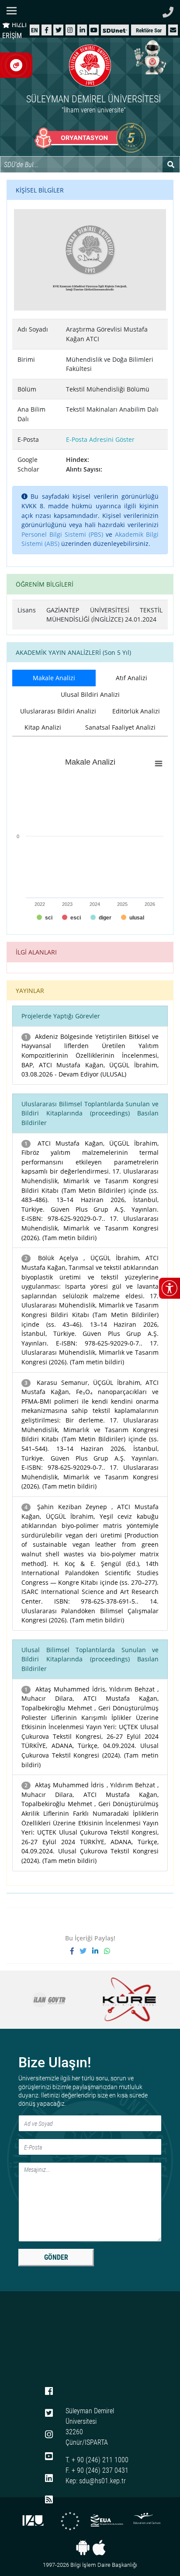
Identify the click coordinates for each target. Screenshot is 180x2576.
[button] (173, 30)
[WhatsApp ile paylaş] (107, 1951)
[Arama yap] (171, 164)
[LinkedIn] (82, 30)
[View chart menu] (159, 763)
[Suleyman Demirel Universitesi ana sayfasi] (90, 11)
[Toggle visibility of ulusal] (133, 918)
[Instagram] (70, 30)
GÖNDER (56, 2257)
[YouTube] (94, 30)
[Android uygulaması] (83, 2548)
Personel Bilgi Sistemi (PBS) (62, 534)
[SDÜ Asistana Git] (149, 57)
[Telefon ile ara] (168, 10)
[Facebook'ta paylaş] (75, 1951)
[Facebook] (47, 30)
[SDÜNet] (115, 30)
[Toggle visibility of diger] (101, 918)
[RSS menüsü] (49, 2500)
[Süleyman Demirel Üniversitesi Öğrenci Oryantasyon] (90, 138)
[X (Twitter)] (59, 30)
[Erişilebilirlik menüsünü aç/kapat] (170, 1288)
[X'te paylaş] (86, 1951)
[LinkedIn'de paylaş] (98, 1951)
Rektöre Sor (149, 30)
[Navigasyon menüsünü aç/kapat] (14, 11)
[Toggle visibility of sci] (45, 918)
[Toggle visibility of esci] (71, 918)
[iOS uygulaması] (99, 2548)
